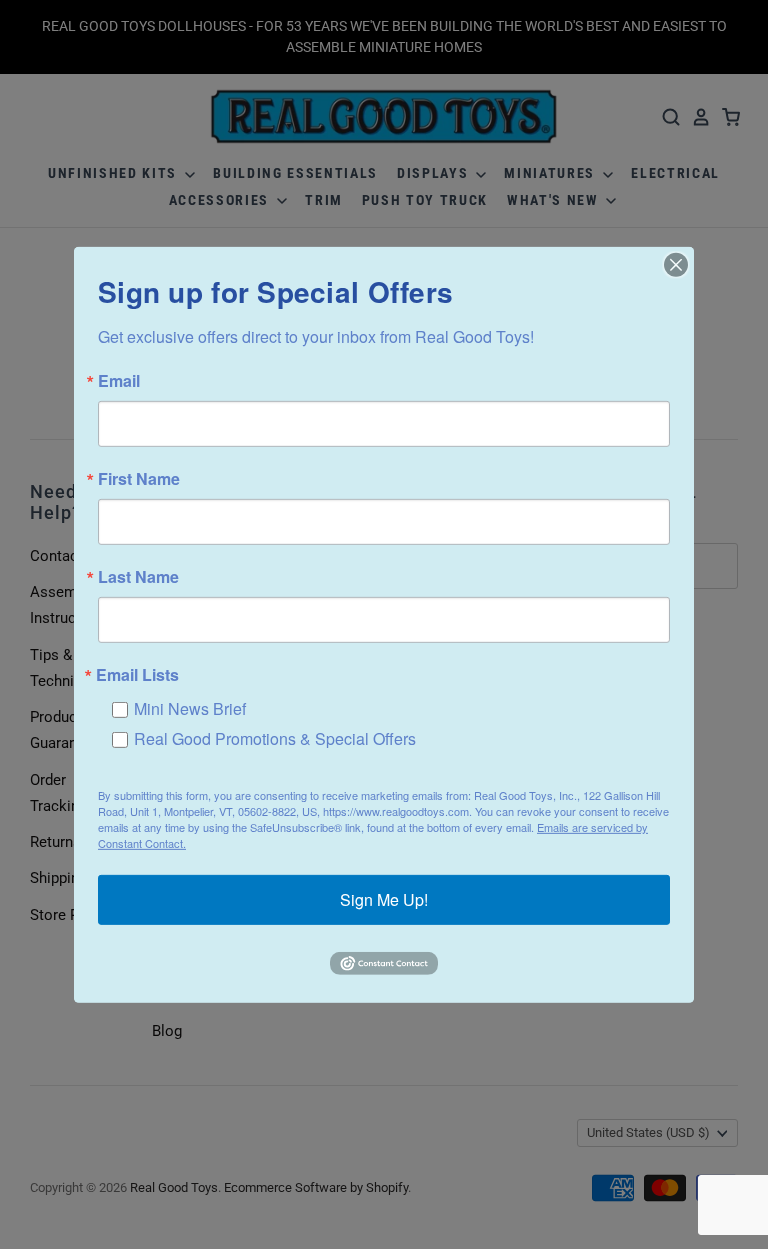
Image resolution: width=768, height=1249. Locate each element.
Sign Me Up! (384, 899)
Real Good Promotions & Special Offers (275, 737)
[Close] (676, 264)
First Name (139, 478)
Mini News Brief (190, 707)
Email (119, 380)
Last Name (138, 576)
